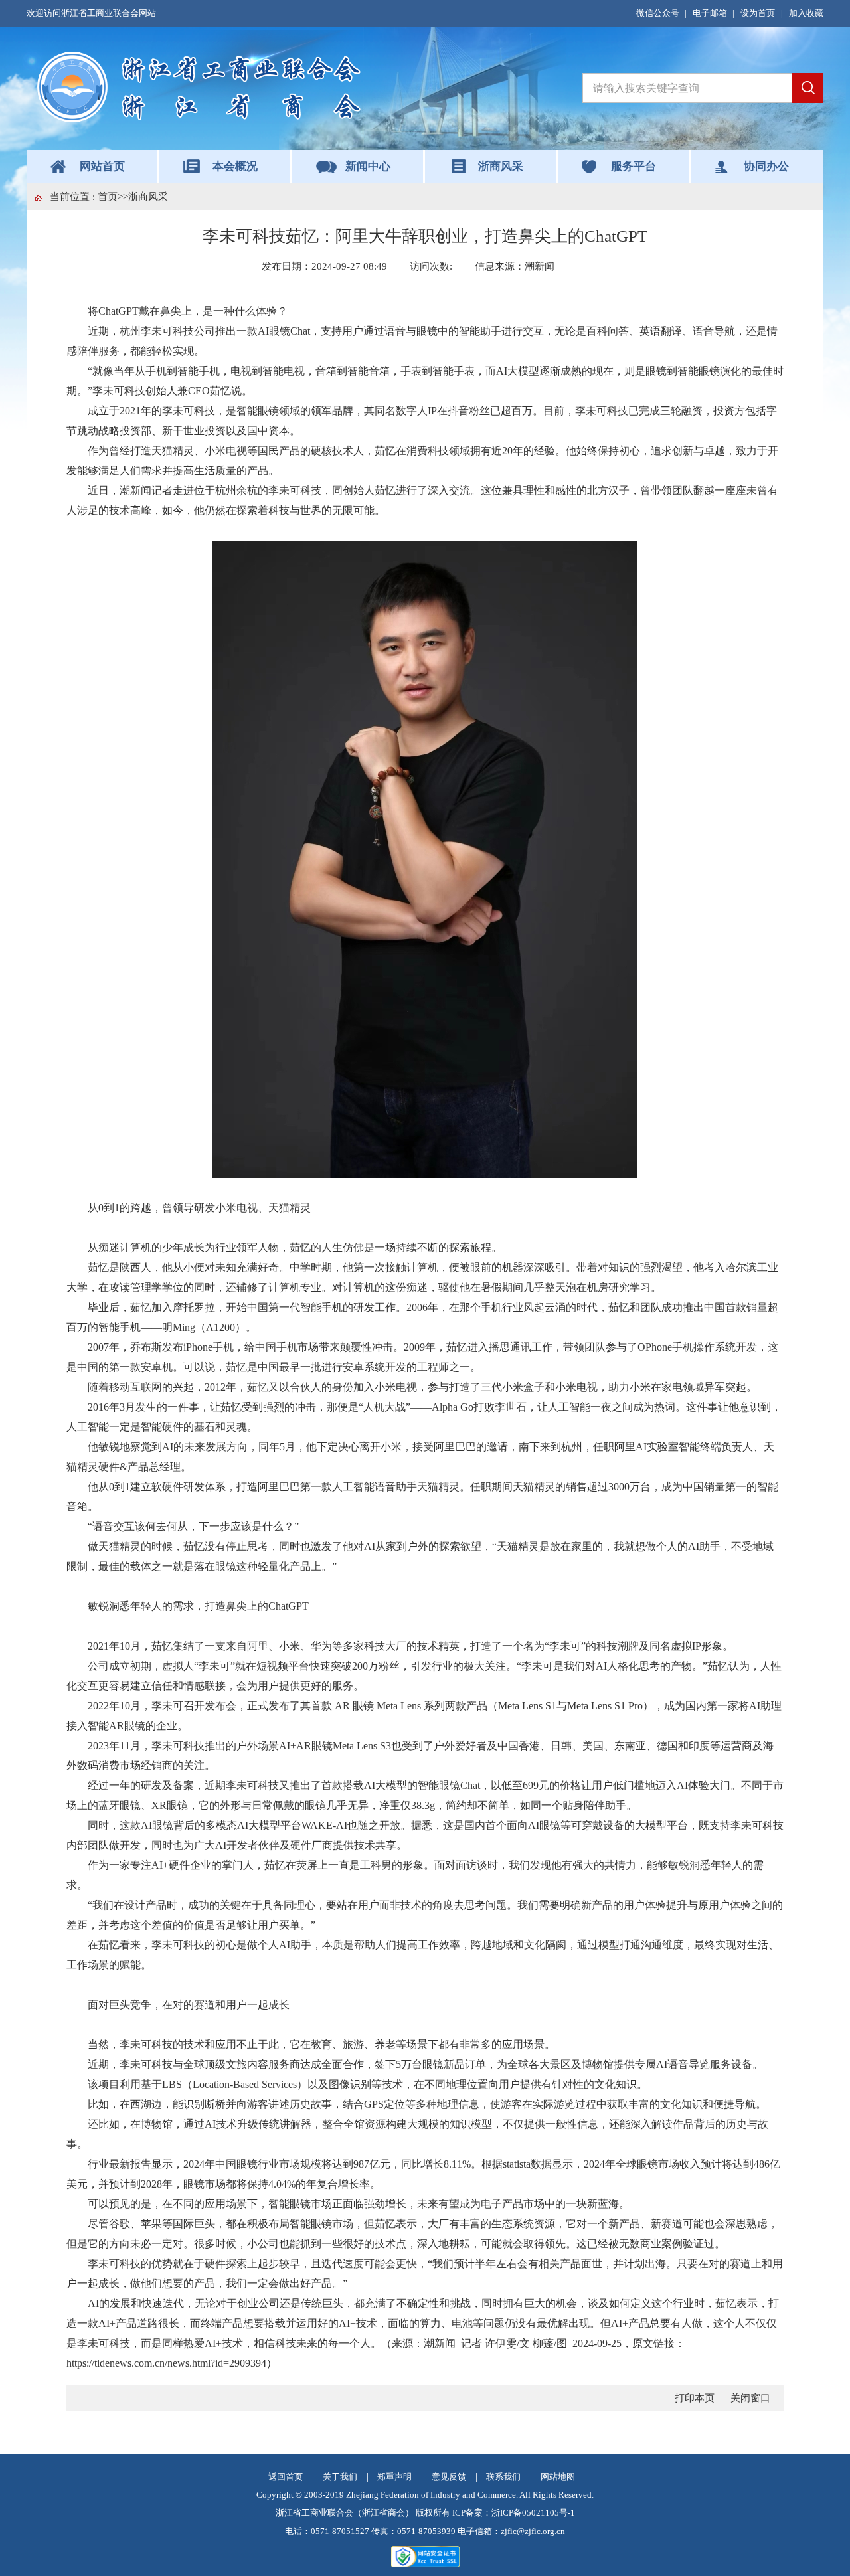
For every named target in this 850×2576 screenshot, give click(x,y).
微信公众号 (658, 13)
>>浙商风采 (143, 197)
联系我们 (503, 2477)
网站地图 (558, 2477)
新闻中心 (368, 166)
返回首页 (286, 2477)
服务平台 (634, 166)
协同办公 (766, 166)
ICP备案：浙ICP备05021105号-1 (514, 2513)
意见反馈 (449, 2477)
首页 (108, 197)
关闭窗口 (750, 2398)
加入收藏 (806, 13)
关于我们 (340, 2477)
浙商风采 (501, 166)
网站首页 (102, 166)
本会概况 (235, 166)
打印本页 (695, 2398)
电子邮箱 (710, 13)
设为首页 (758, 13)
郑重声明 (394, 2477)
